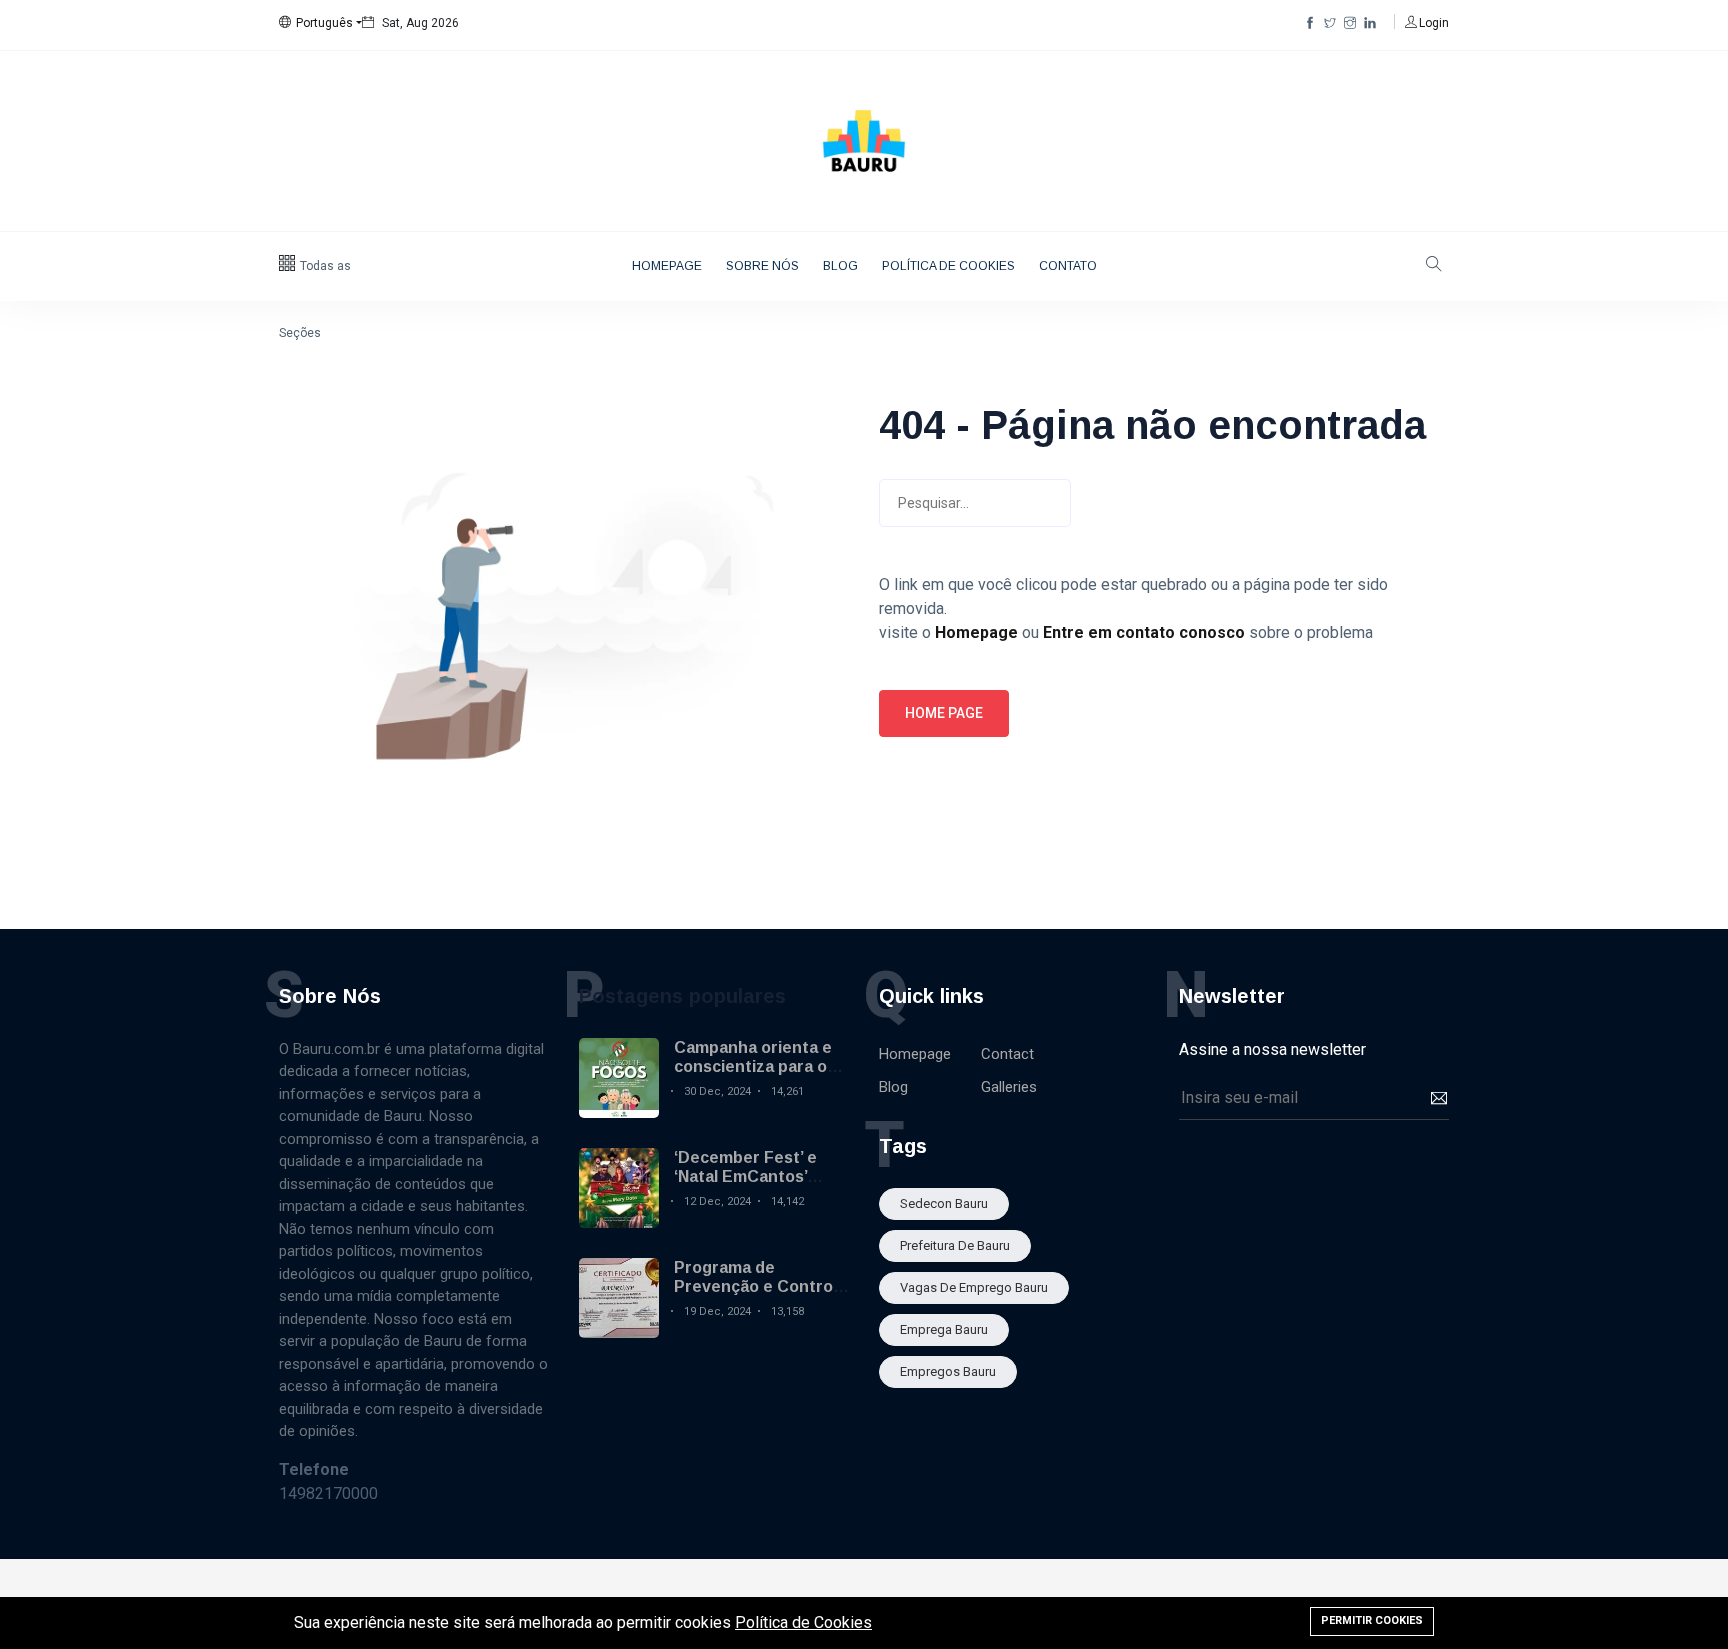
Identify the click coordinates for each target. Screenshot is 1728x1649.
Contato (1068, 266)
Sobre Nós (762, 266)
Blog (840, 266)
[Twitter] (1330, 23)
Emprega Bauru (944, 1329)
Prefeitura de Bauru (955, 1245)
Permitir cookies (1372, 1620)
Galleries (1009, 1087)
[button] (320, 23)
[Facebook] (1310, 23)
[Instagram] (1350, 23)
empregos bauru (948, 1371)
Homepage (667, 266)
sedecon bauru (944, 1203)
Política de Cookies (948, 266)
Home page (944, 713)
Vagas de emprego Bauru (974, 1287)
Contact (1007, 1054)
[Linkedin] (1370, 23)
